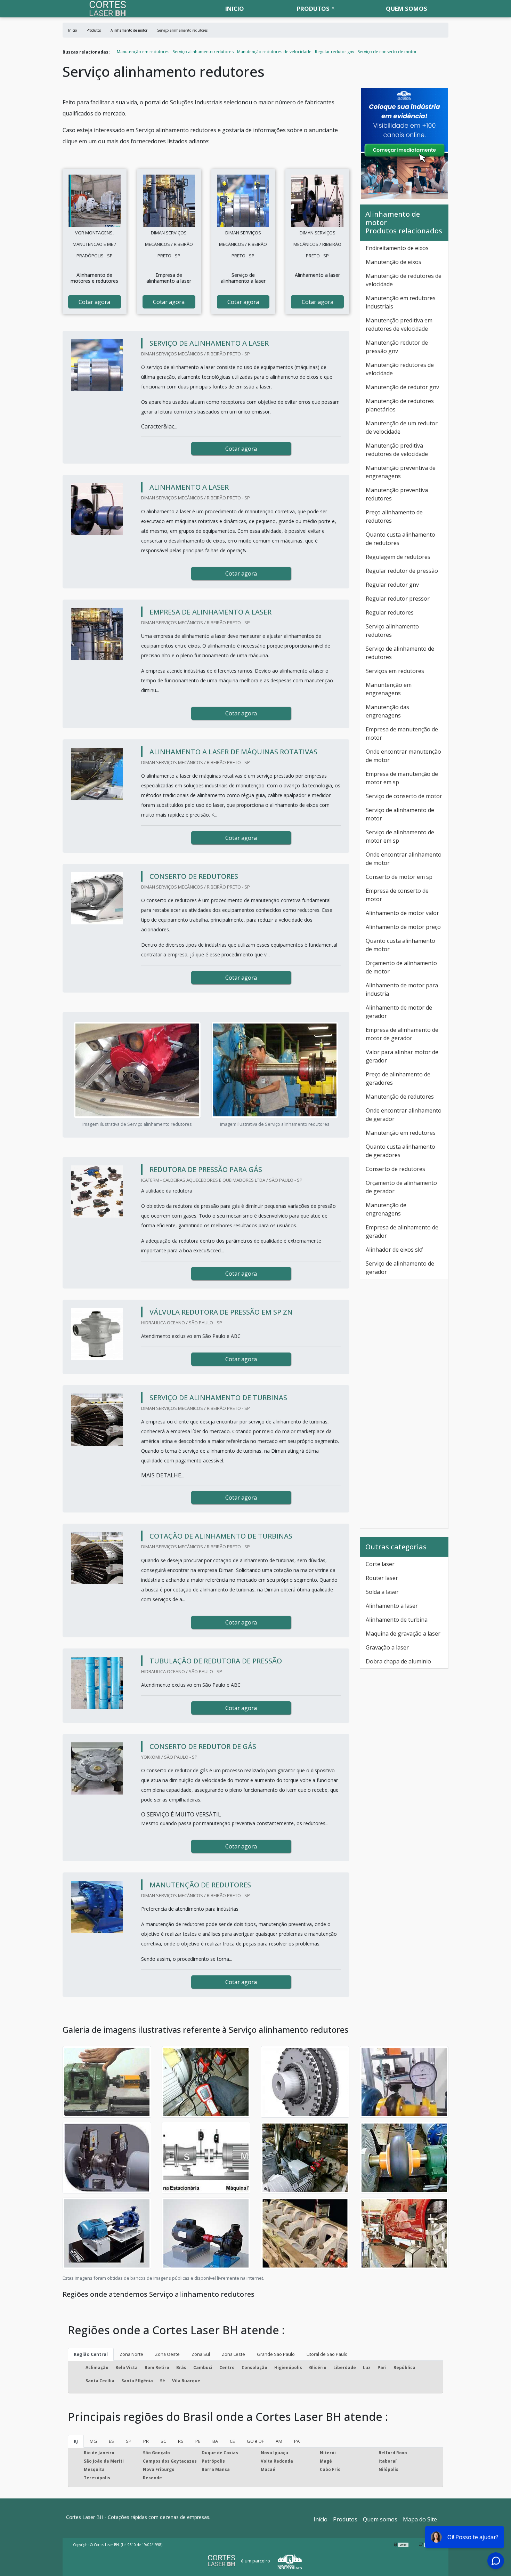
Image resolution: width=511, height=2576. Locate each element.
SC (163, 2441)
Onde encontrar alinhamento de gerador (404, 1115)
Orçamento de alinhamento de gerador (401, 1187)
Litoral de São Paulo (327, 2354)
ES (111, 2441)
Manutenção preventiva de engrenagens (401, 472)
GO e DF (255, 2441)
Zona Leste (233, 2354)
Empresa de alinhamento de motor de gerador (402, 1034)
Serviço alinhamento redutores (203, 52)
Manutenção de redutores (400, 1097)
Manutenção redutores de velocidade (274, 52)
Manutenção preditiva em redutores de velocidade (399, 324)
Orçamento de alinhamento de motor (401, 967)
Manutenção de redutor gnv (402, 387)
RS (181, 2441)
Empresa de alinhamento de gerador (402, 1231)
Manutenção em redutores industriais (401, 302)
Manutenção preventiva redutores (397, 494)
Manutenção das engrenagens (387, 711)
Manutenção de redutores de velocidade (404, 280)
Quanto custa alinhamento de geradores (400, 1151)
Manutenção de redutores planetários (400, 405)
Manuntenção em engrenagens (389, 689)
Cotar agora (94, 302)
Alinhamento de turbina (397, 1620)
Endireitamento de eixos (397, 248)
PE (198, 2441)
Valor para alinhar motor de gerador (402, 1056)
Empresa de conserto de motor (397, 895)
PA (297, 2441)
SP (129, 2441)
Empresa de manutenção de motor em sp (402, 778)
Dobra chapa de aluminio (398, 1661)
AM (279, 2441)
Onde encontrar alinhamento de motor (404, 859)
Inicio (235, 9)
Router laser (382, 1578)
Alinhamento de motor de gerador (399, 1012)
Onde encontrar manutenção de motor (403, 756)
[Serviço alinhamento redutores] (95, 201)
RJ (76, 2441)
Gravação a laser (387, 1647)
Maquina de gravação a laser (403, 1634)
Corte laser (380, 1564)
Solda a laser (382, 1592)
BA (215, 2441)
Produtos (313, 9)
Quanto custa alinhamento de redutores (400, 539)
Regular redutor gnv (335, 52)
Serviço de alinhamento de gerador (400, 1268)
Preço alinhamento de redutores (394, 516)
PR (146, 2441)
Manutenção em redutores (143, 52)
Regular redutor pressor (398, 599)
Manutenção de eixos (394, 262)
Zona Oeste (167, 2354)
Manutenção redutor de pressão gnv (397, 347)
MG (93, 2441)
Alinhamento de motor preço (403, 927)
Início (321, 2519)
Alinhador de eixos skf (394, 1250)
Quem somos (407, 9)
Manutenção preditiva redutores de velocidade (397, 450)
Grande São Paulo (276, 2354)
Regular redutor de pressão (402, 571)
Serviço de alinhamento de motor (400, 814)
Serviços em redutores (395, 671)
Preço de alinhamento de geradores (398, 1078)
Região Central (91, 2354)
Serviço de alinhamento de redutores (400, 653)
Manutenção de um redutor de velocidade (402, 427)
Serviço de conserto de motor (387, 52)
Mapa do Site (420, 2519)
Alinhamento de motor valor (402, 913)
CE (232, 2441)
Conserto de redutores (395, 1169)
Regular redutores (390, 612)
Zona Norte (131, 2354)
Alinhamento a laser (392, 1606)
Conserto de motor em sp (399, 877)
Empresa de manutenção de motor (402, 733)
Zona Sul (201, 2354)
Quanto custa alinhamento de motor (400, 945)
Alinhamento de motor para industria (402, 989)
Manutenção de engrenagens (386, 1209)
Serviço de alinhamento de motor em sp (400, 836)
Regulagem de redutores (398, 557)
